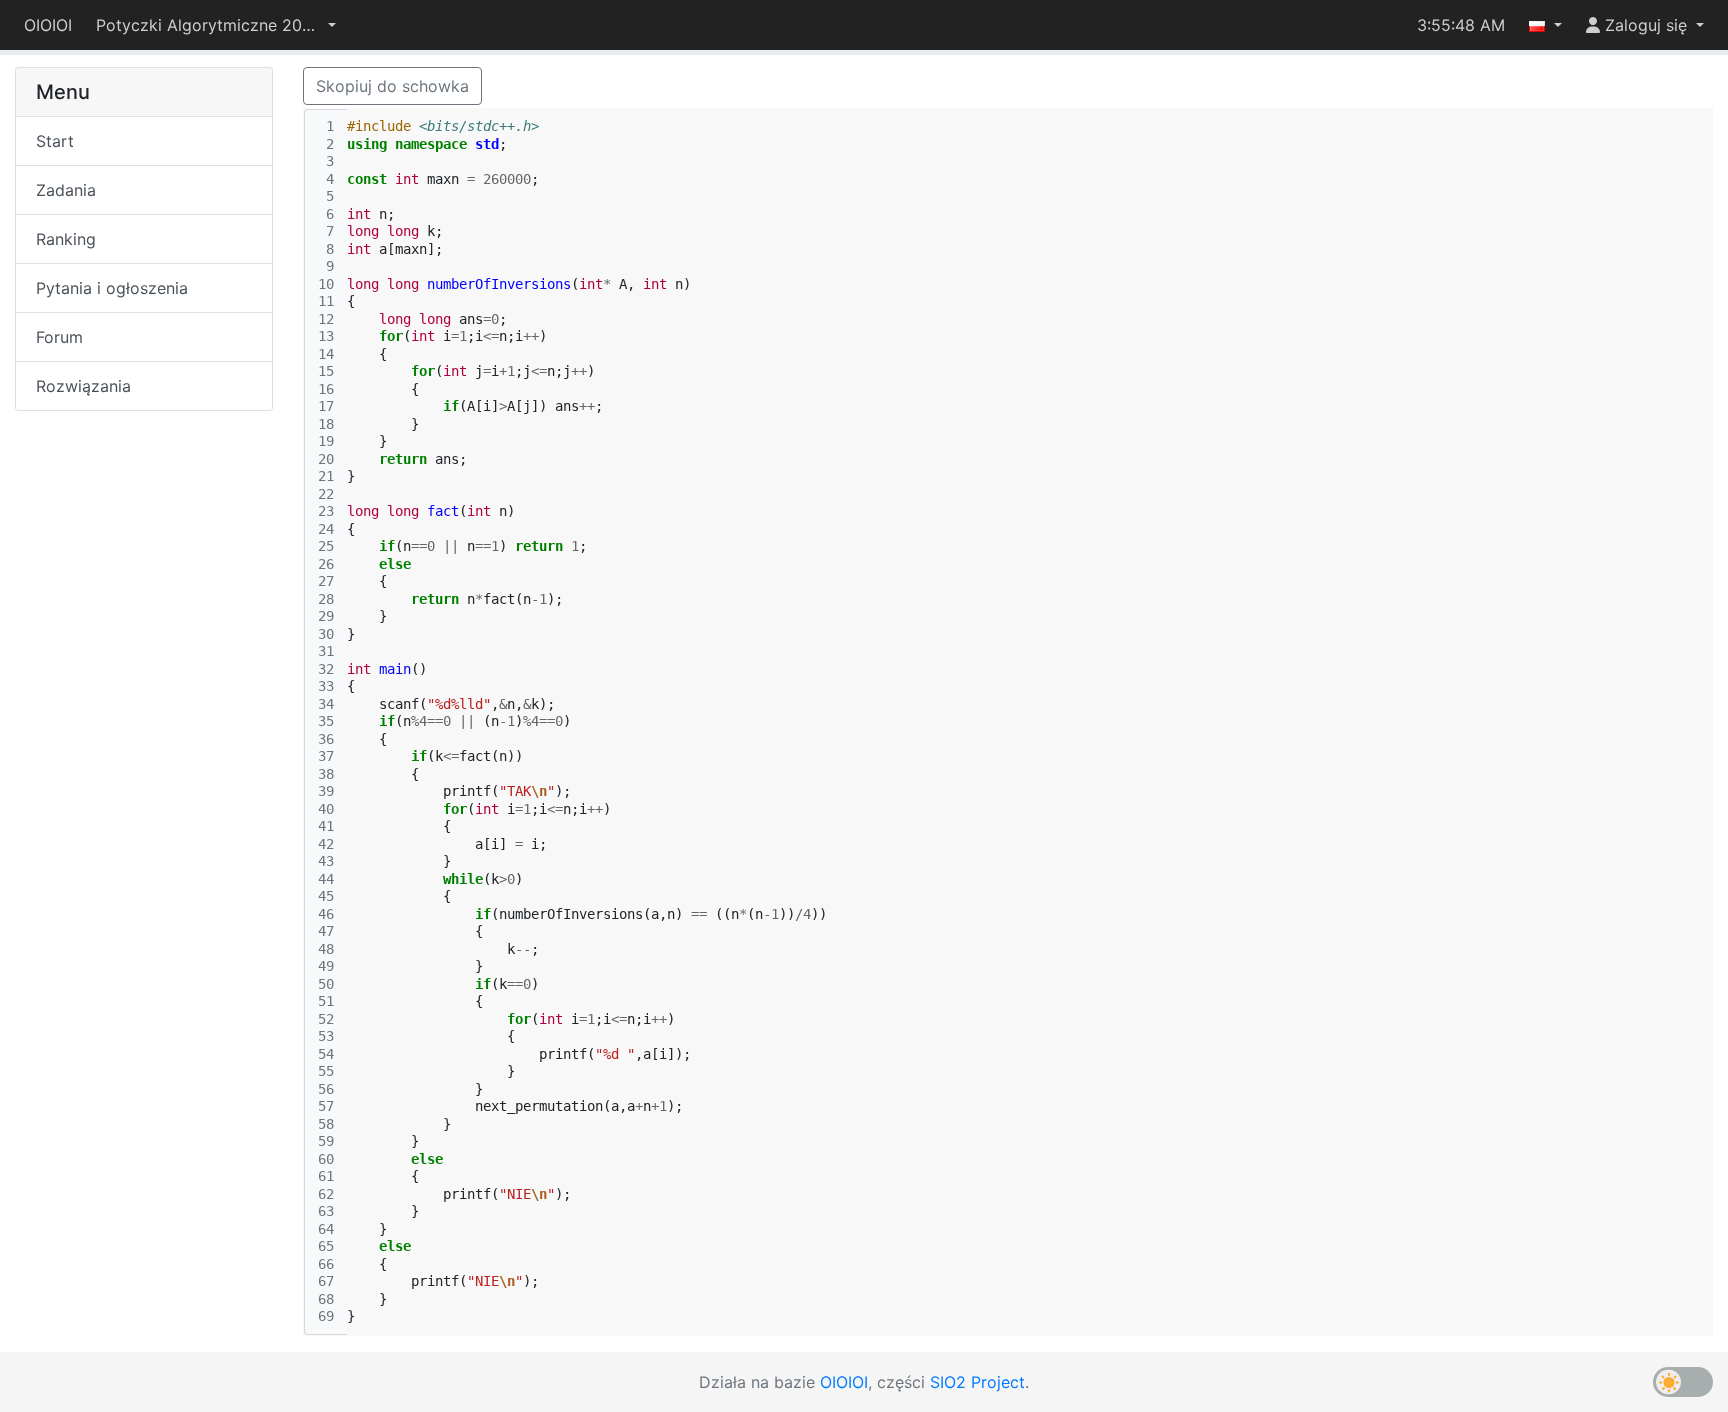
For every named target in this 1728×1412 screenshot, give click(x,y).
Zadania (66, 190)
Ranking (66, 239)
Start (55, 141)
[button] (216, 25)
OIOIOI (48, 25)
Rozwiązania (83, 386)
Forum (59, 337)
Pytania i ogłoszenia (112, 288)
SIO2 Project (977, 1382)
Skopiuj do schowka (392, 86)
